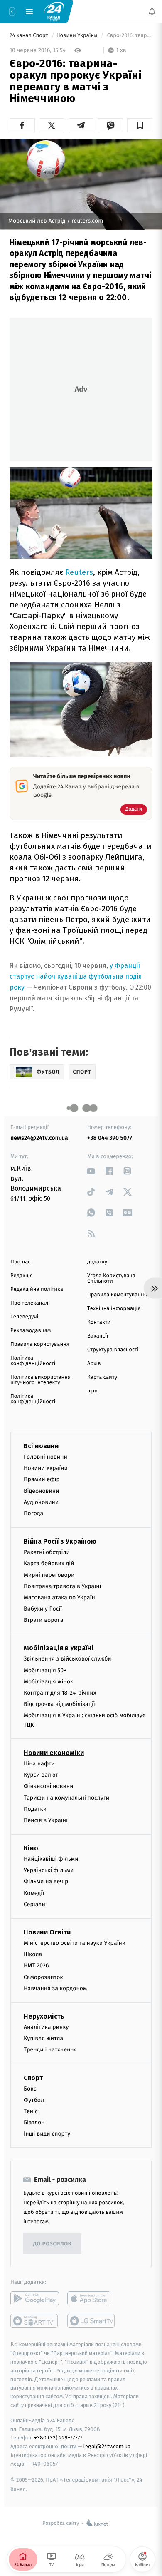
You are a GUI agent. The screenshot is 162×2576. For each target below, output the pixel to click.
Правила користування (40, 1344)
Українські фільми (49, 1870)
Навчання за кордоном (55, 1988)
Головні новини (45, 1457)
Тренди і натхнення (50, 2050)
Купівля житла (43, 2038)
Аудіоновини (41, 1502)
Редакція (22, 1276)
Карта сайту (102, 1377)
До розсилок (53, 2244)
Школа (33, 1954)
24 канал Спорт (29, 36)
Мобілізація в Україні (59, 1648)
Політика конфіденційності (33, 1361)
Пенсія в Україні (46, 1820)
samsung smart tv (92, 2321)
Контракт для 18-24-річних (60, 1693)
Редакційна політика (37, 1289)
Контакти (99, 1322)
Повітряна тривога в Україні (62, 1586)
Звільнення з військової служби (67, 1659)
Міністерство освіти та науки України (75, 1943)
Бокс (30, 2089)
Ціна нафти (39, 1764)
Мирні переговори (49, 1575)
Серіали (34, 1904)
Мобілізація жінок (48, 1682)
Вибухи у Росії (43, 1609)
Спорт (33, 2078)
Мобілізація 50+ (45, 1670)
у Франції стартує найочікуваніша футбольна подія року (76, 976)
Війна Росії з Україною (60, 1541)
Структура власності (113, 1350)
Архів (94, 1364)
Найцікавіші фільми (51, 1859)
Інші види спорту (47, 2134)
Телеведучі (24, 1317)
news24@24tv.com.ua (39, 1138)
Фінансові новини (49, 1786)
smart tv (35, 2321)
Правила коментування (117, 1295)
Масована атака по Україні (60, 1598)
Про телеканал (29, 1303)
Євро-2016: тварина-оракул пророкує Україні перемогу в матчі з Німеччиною (129, 36)
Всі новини (41, 1446)
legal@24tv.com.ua (107, 2446)
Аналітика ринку (46, 2027)
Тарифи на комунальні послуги (66, 1798)
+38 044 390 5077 (110, 1138)
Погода (33, 1513)
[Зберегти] (140, 125)
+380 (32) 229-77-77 (58, 2438)
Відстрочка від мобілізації (59, 1704)
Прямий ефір (42, 1480)
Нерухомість (44, 2016)
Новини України (78, 36)
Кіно (31, 1848)
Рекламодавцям (31, 1331)
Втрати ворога (43, 1620)
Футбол (34, 2100)
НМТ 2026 (36, 1966)
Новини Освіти (47, 1932)
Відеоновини (42, 1491)
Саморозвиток (43, 1977)
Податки (35, 1809)
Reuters (79, 572)
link (91, 1171)
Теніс (31, 2111)
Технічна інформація (114, 1309)
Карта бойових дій (49, 1563)
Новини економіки (54, 1753)
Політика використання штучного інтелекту (40, 1380)
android (35, 2299)
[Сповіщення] (152, 12)
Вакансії (98, 1336)
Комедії (34, 1893)
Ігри (92, 1391)
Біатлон (34, 2122)
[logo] (54, 11)
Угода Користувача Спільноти (111, 1278)
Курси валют (41, 1775)
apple (92, 2299)
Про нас (21, 1262)
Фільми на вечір (46, 1882)
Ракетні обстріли (47, 1552)
